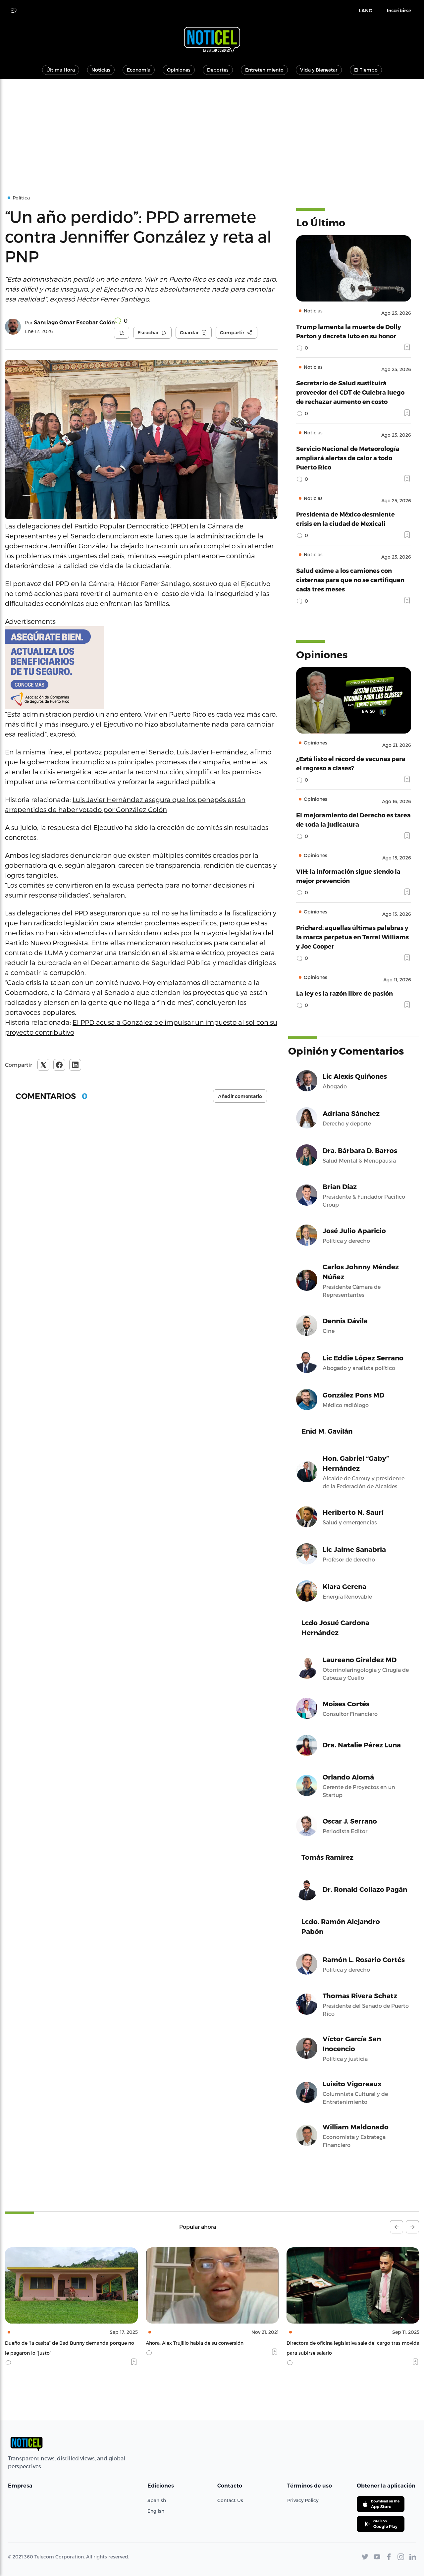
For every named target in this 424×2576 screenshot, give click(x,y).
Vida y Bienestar (319, 70)
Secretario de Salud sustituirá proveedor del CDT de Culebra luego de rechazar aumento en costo (350, 392)
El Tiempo (366, 70)
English (156, 2511)
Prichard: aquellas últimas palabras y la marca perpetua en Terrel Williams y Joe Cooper (352, 937)
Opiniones (179, 70)
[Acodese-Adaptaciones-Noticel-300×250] (141, 668)
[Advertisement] (212, 129)
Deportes (218, 70)
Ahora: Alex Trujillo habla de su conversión (54, 2343)
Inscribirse (399, 11)
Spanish (157, 2500)
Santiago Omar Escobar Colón (74, 323)
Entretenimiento (264, 70)
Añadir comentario (240, 1096)
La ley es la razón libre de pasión (344, 993)
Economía (139, 70)
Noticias (101, 70)
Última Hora (61, 70)
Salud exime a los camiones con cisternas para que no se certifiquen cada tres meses (350, 580)
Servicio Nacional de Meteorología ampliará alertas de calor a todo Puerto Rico (348, 458)
